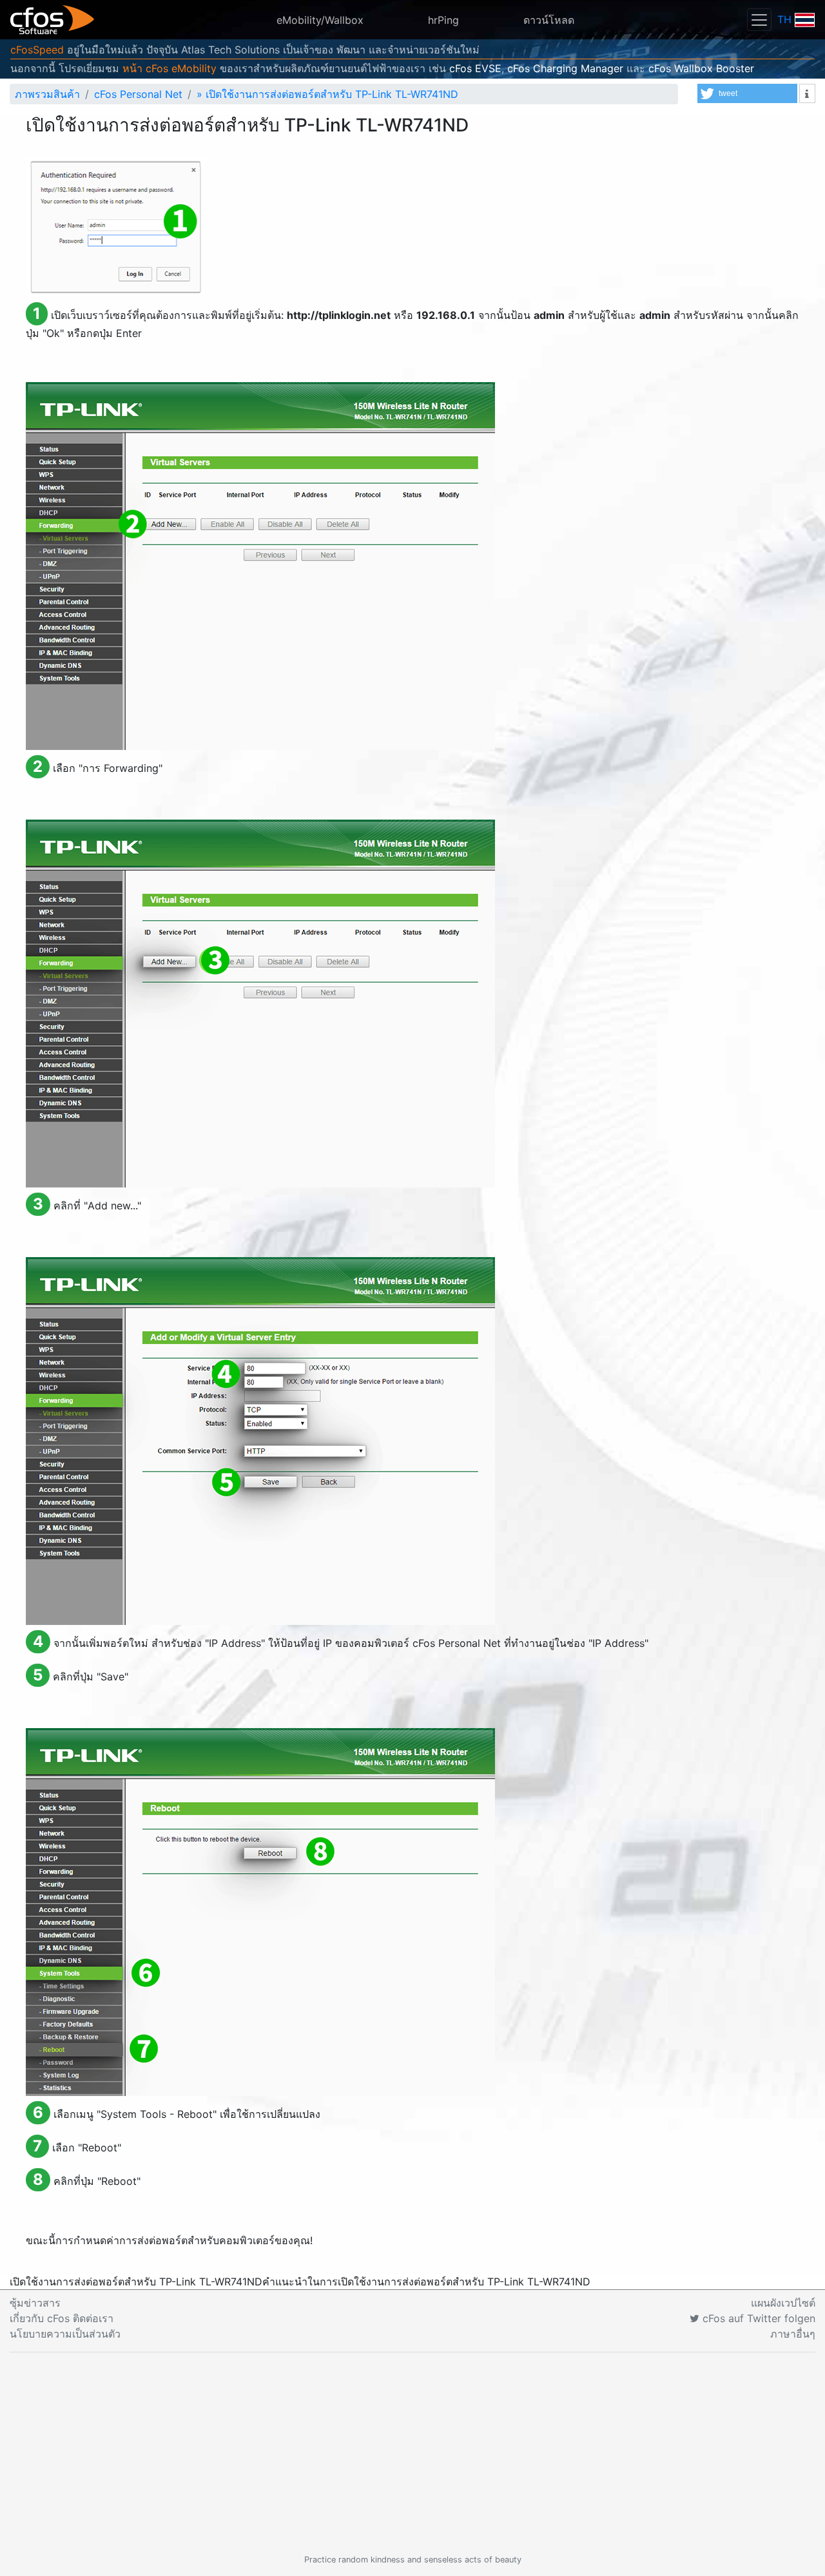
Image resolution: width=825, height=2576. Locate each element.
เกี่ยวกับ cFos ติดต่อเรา (62, 2318)
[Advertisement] (412, 2453)
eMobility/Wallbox (320, 20)
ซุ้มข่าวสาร (35, 2303)
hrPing (443, 20)
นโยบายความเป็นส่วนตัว (65, 2334)
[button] (747, 93)
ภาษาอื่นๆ (793, 2334)
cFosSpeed (37, 50)
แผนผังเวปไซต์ (783, 2303)
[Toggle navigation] (759, 20)
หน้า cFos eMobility (170, 68)
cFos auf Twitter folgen (757, 2318)
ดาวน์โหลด (549, 20)
